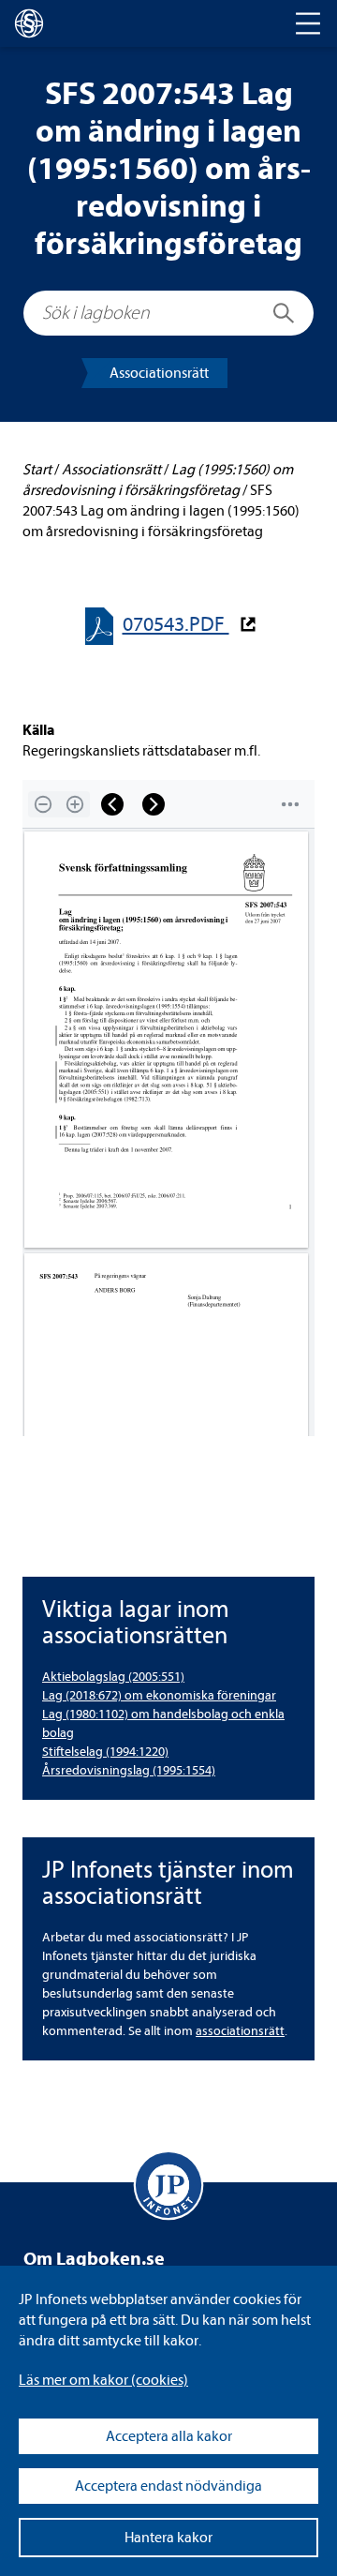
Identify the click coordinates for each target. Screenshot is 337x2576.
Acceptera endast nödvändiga (168, 2486)
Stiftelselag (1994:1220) (105, 1752)
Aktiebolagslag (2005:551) (113, 1677)
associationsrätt (240, 2031)
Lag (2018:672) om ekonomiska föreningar (159, 1695)
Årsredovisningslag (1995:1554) (129, 1770)
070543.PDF (176, 625)
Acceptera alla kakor (169, 2436)
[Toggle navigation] (308, 23)
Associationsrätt (159, 373)
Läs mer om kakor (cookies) (103, 2380)
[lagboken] (29, 23)
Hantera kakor (168, 2538)
